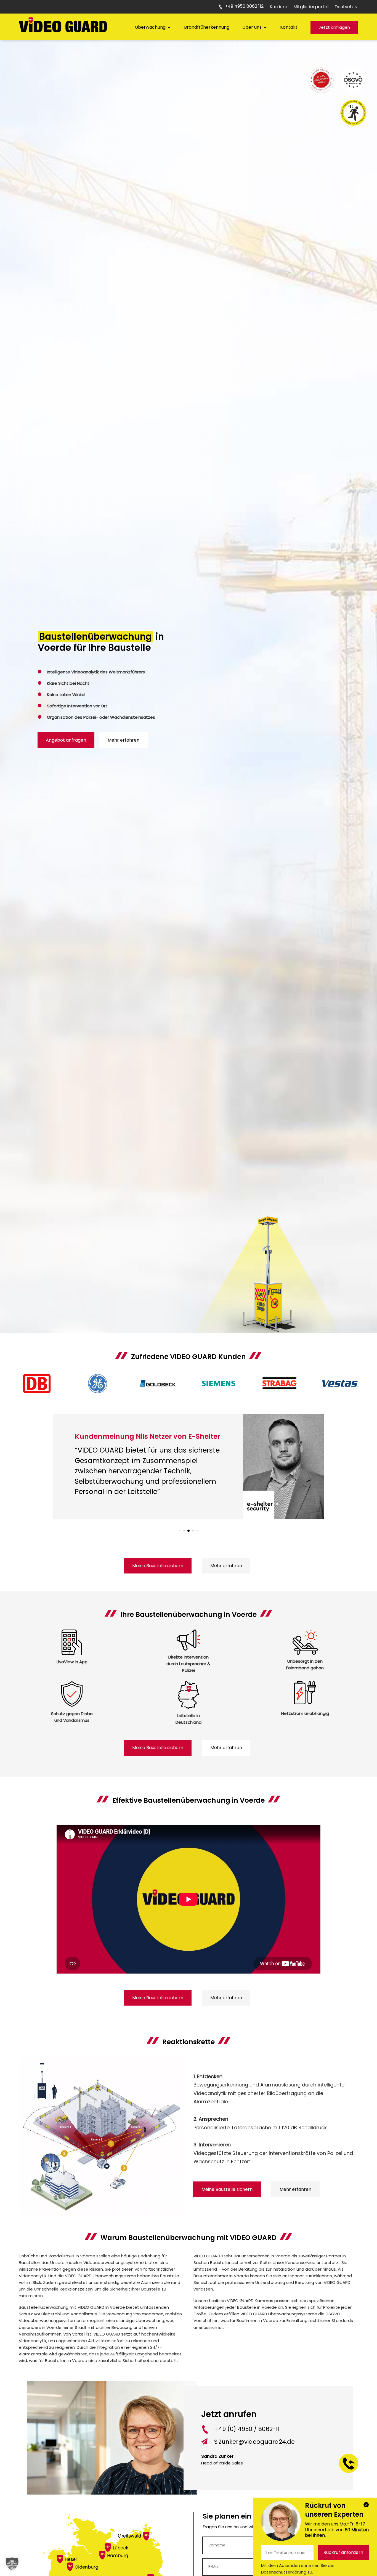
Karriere (278, 7)
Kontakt (289, 27)
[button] (180, 1531)
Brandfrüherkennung (207, 27)
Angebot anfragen (66, 740)
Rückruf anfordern (343, 2552)
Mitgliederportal (311, 7)
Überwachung (150, 27)
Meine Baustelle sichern (158, 1566)
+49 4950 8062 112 (244, 7)
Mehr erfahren (124, 740)
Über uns (252, 27)
